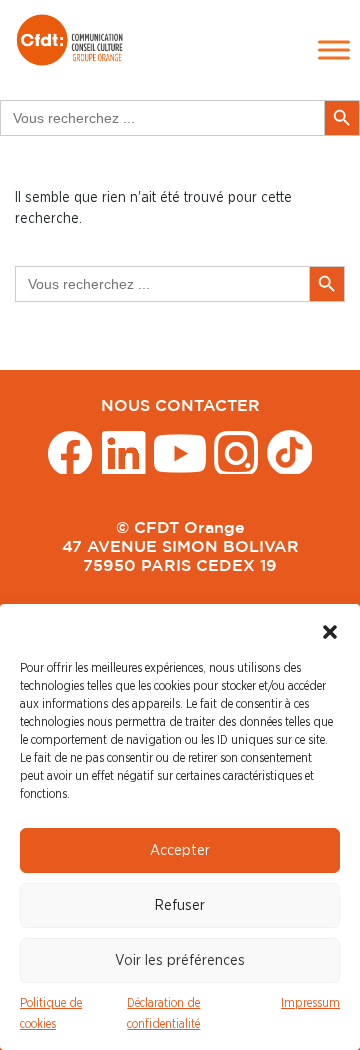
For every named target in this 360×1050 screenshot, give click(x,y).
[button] (330, 629)
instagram (236, 451)
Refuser (180, 905)
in (123, 451)
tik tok (289, 451)
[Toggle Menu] (334, 50)
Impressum (310, 1003)
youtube (180, 451)
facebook (70, 451)
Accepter (180, 850)
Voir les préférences (180, 960)
